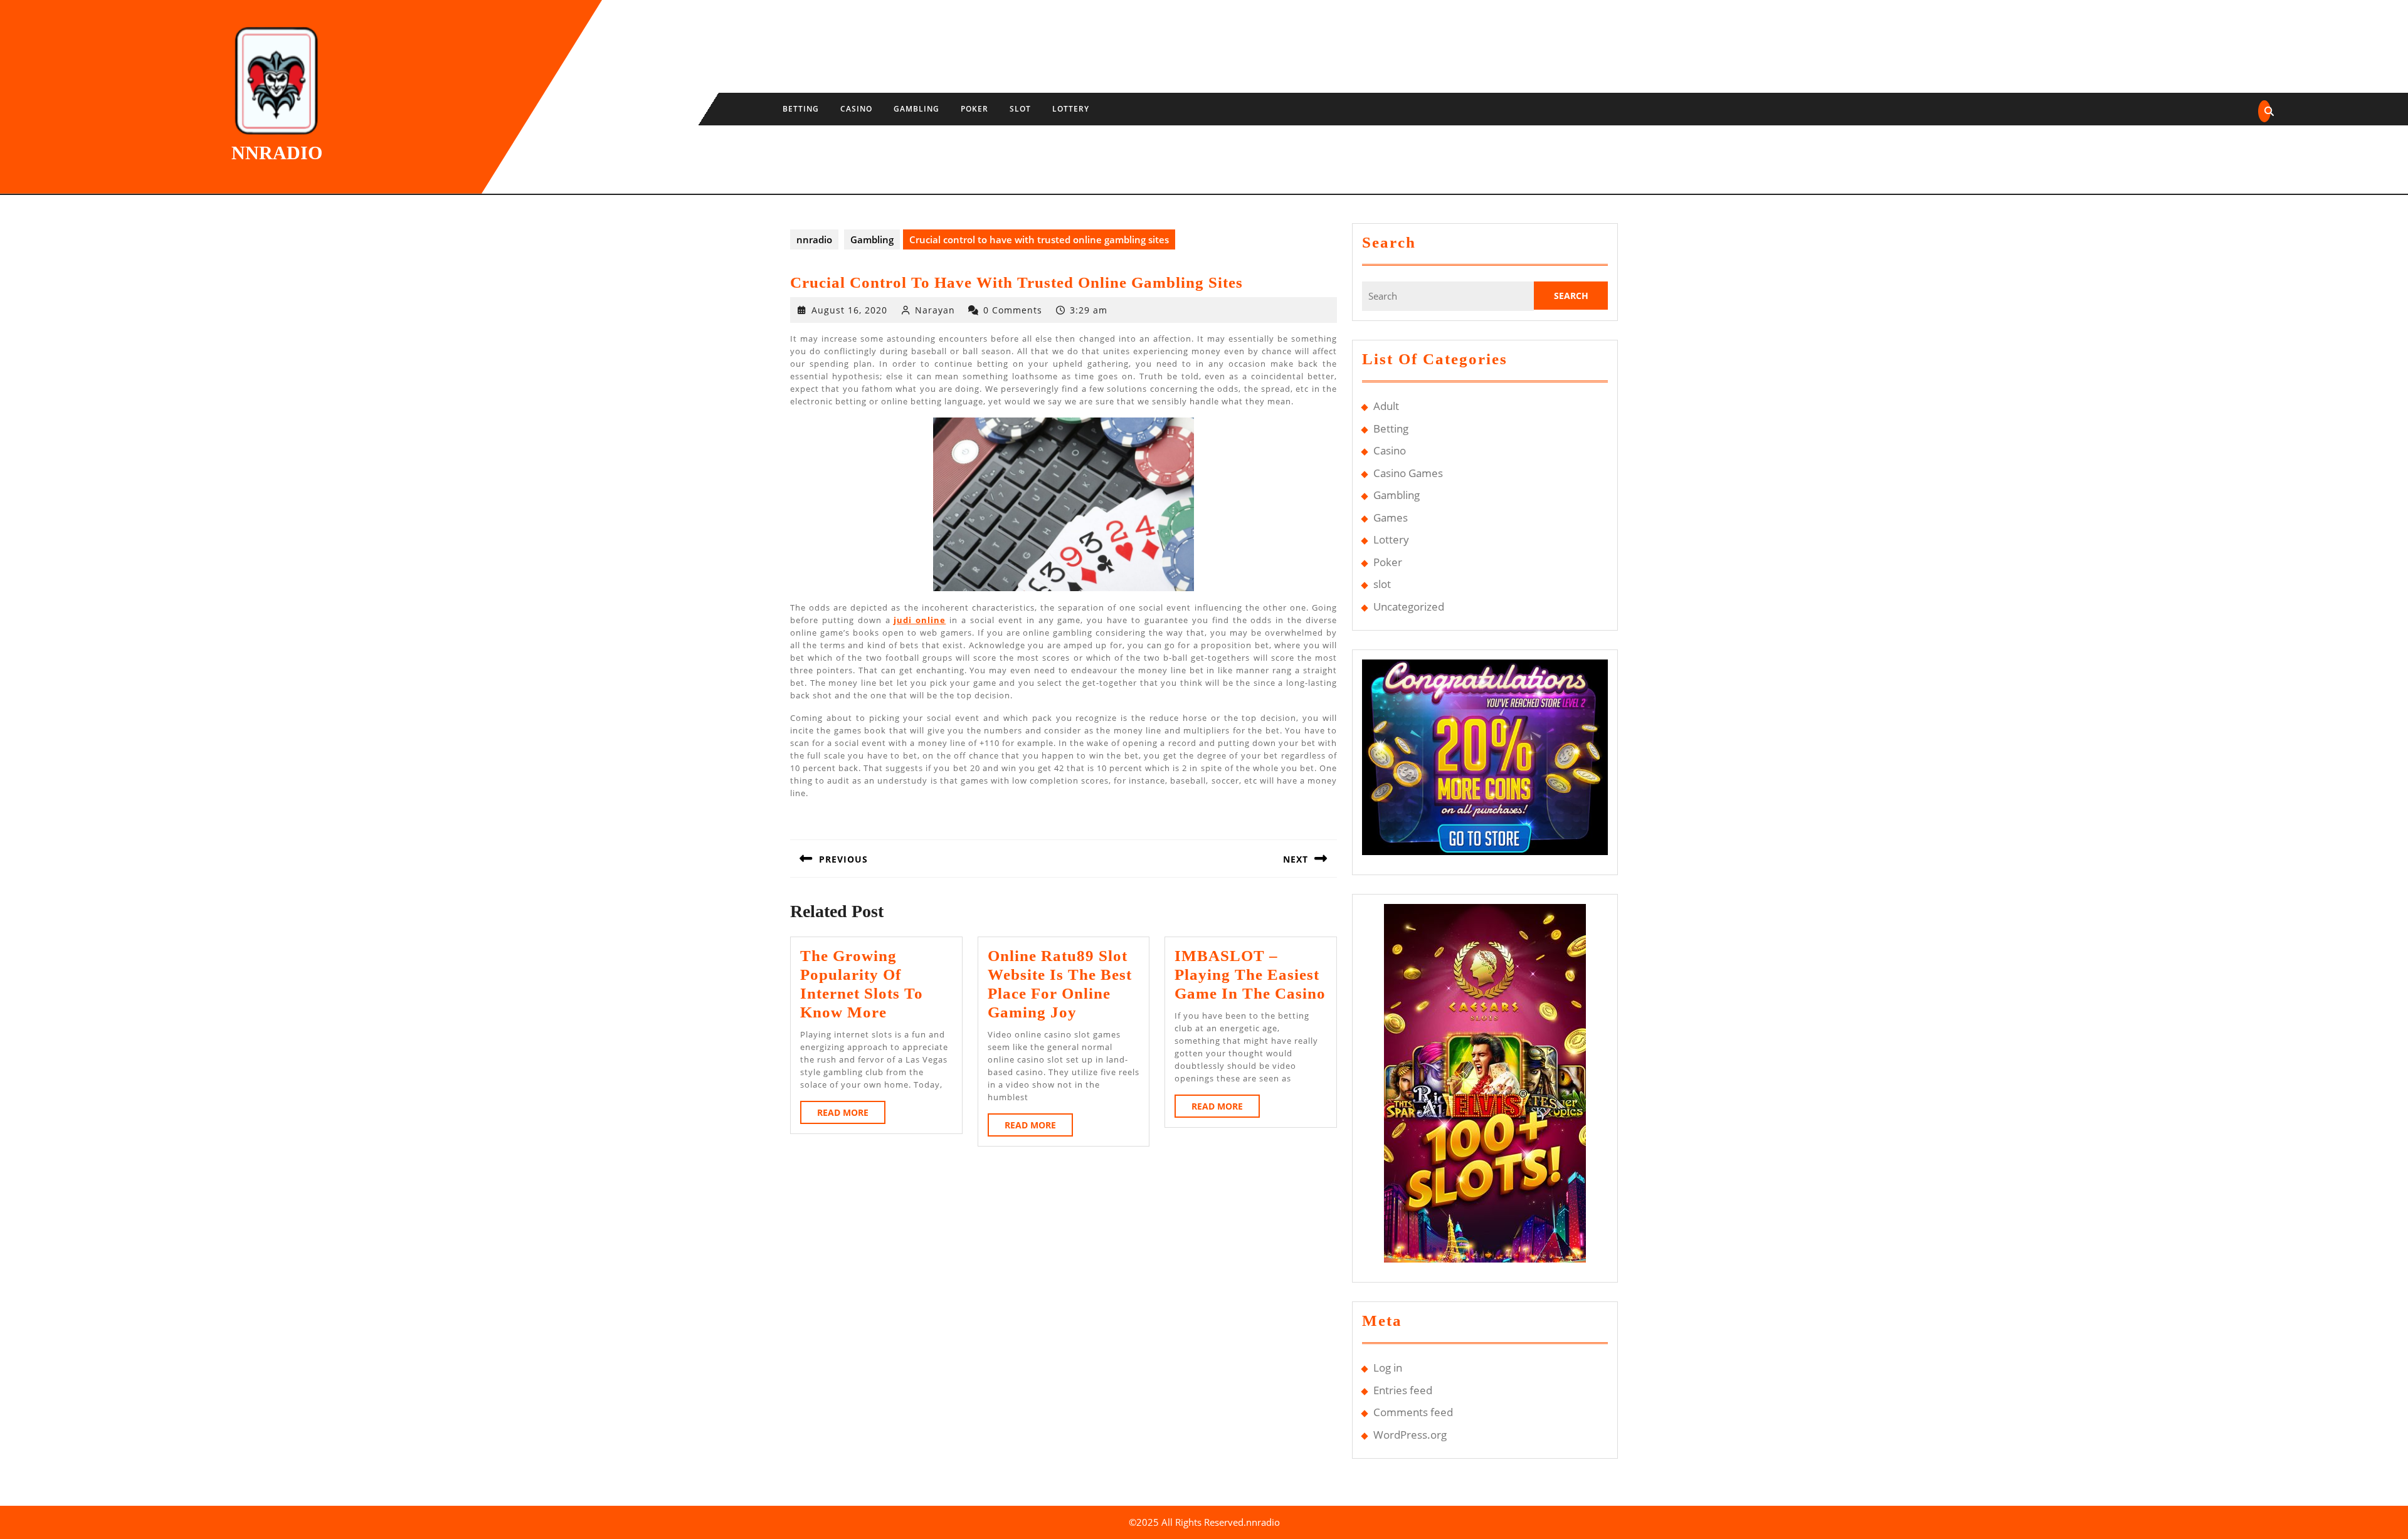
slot (1020, 109)
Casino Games (1408, 473)
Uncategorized (1409, 607)
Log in (1388, 1368)
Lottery (1071, 109)
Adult (1386, 406)
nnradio (277, 153)
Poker (974, 109)
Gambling (916, 109)
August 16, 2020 (849, 310)
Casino (856, 109)
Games (1391, 517)
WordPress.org (1410, 1435)
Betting (801, 109)
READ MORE (851, 1115)
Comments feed (1413, 1412)
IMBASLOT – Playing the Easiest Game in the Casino (1250, 974)
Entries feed (1403, 1390)
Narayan (935, 310)
